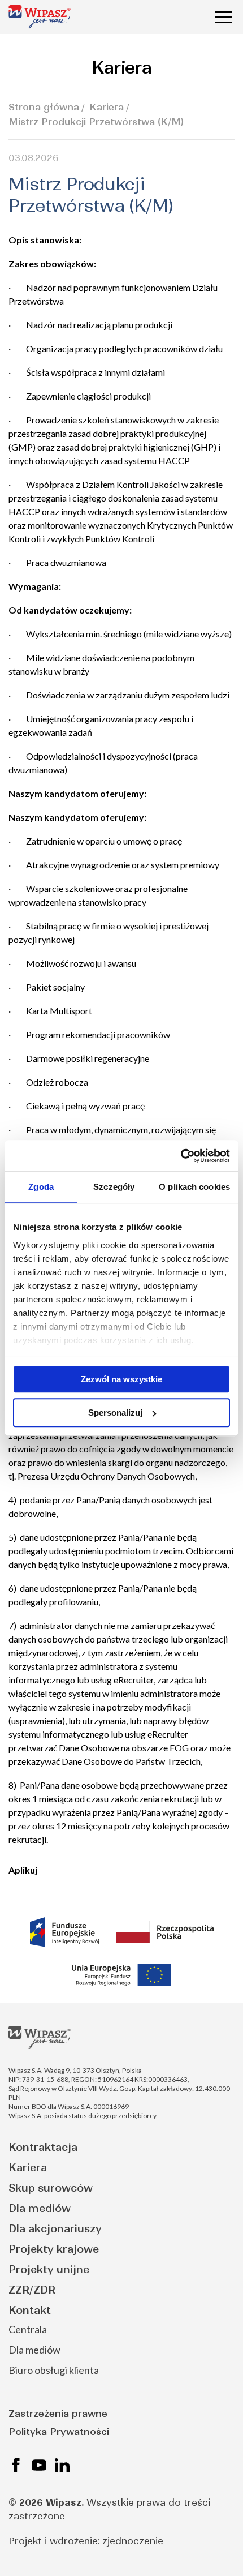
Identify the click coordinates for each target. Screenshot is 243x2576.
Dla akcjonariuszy (55, 2229)
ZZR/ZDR (32, 2290)
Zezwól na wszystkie (121, 1379)
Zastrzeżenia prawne (58, 2414)
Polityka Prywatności (59, 2432)
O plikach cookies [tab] (194, 1187)
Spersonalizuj (115, 1413)
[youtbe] (39, 2465)
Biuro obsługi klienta (54, 2370)
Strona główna (44, 107)
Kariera (107, 107)
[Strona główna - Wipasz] (40, 17)
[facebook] (16, 2465)
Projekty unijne (49, 2269)
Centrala (28, 2329)
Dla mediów (40, 2208)
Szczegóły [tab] (114, 1187)
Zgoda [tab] (41, 1187)
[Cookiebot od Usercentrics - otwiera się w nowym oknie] (181, 1156)
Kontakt (30, 2310)
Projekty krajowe (54, 2249)
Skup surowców (51, 2188)
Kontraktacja (43, 2147)
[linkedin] (62, 2465)
